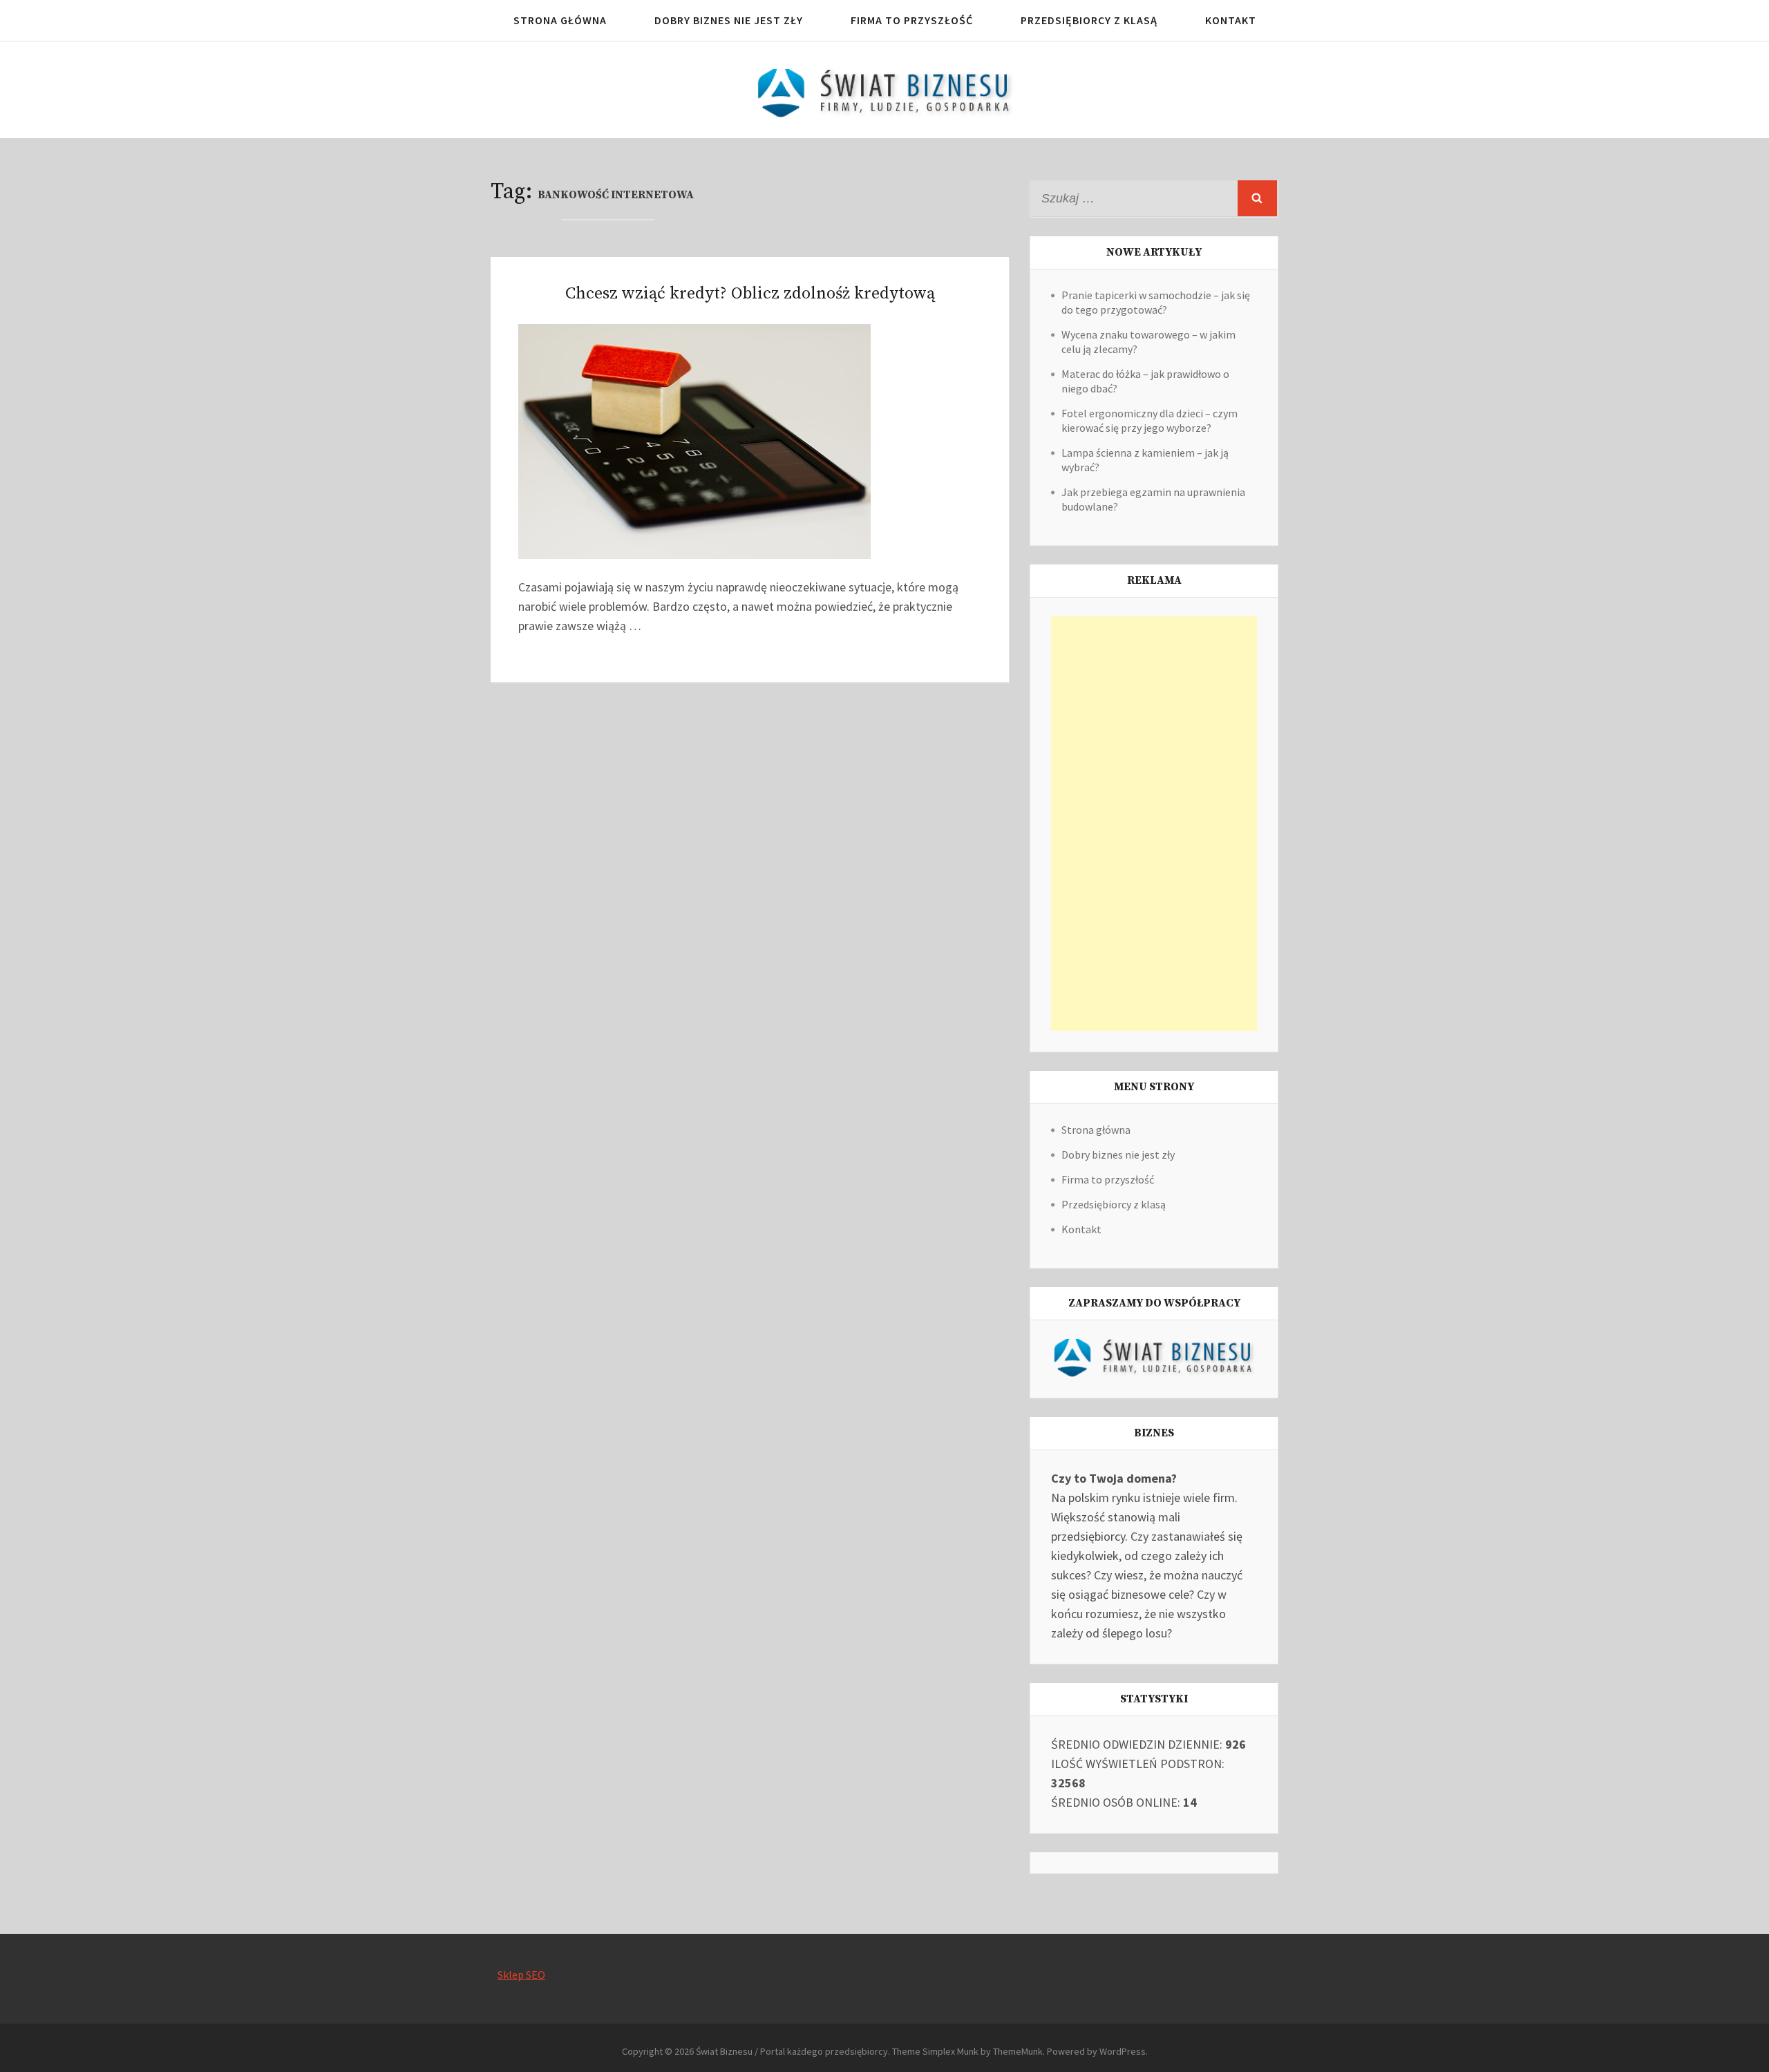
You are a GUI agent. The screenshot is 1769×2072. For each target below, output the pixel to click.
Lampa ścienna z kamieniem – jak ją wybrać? (1145, 460)
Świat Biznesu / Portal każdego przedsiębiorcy (792, 2051)
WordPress (1123, 2051)
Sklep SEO (521, 1975)
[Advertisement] (1154, 824)
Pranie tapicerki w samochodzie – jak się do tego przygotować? (1156, 302)
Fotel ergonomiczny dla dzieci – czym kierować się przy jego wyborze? (1150, 420)
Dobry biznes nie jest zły (729, 20)
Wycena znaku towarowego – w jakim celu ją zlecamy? (1148, 342)
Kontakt (1231, 20)
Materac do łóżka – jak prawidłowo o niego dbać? (1145, 381)
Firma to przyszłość (912, 20)
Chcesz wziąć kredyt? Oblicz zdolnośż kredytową (750, 294)
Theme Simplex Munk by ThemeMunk (967, 2051)
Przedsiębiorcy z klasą (1089, 20)
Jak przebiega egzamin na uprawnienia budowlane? (1153, 499)
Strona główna (560, 20)
